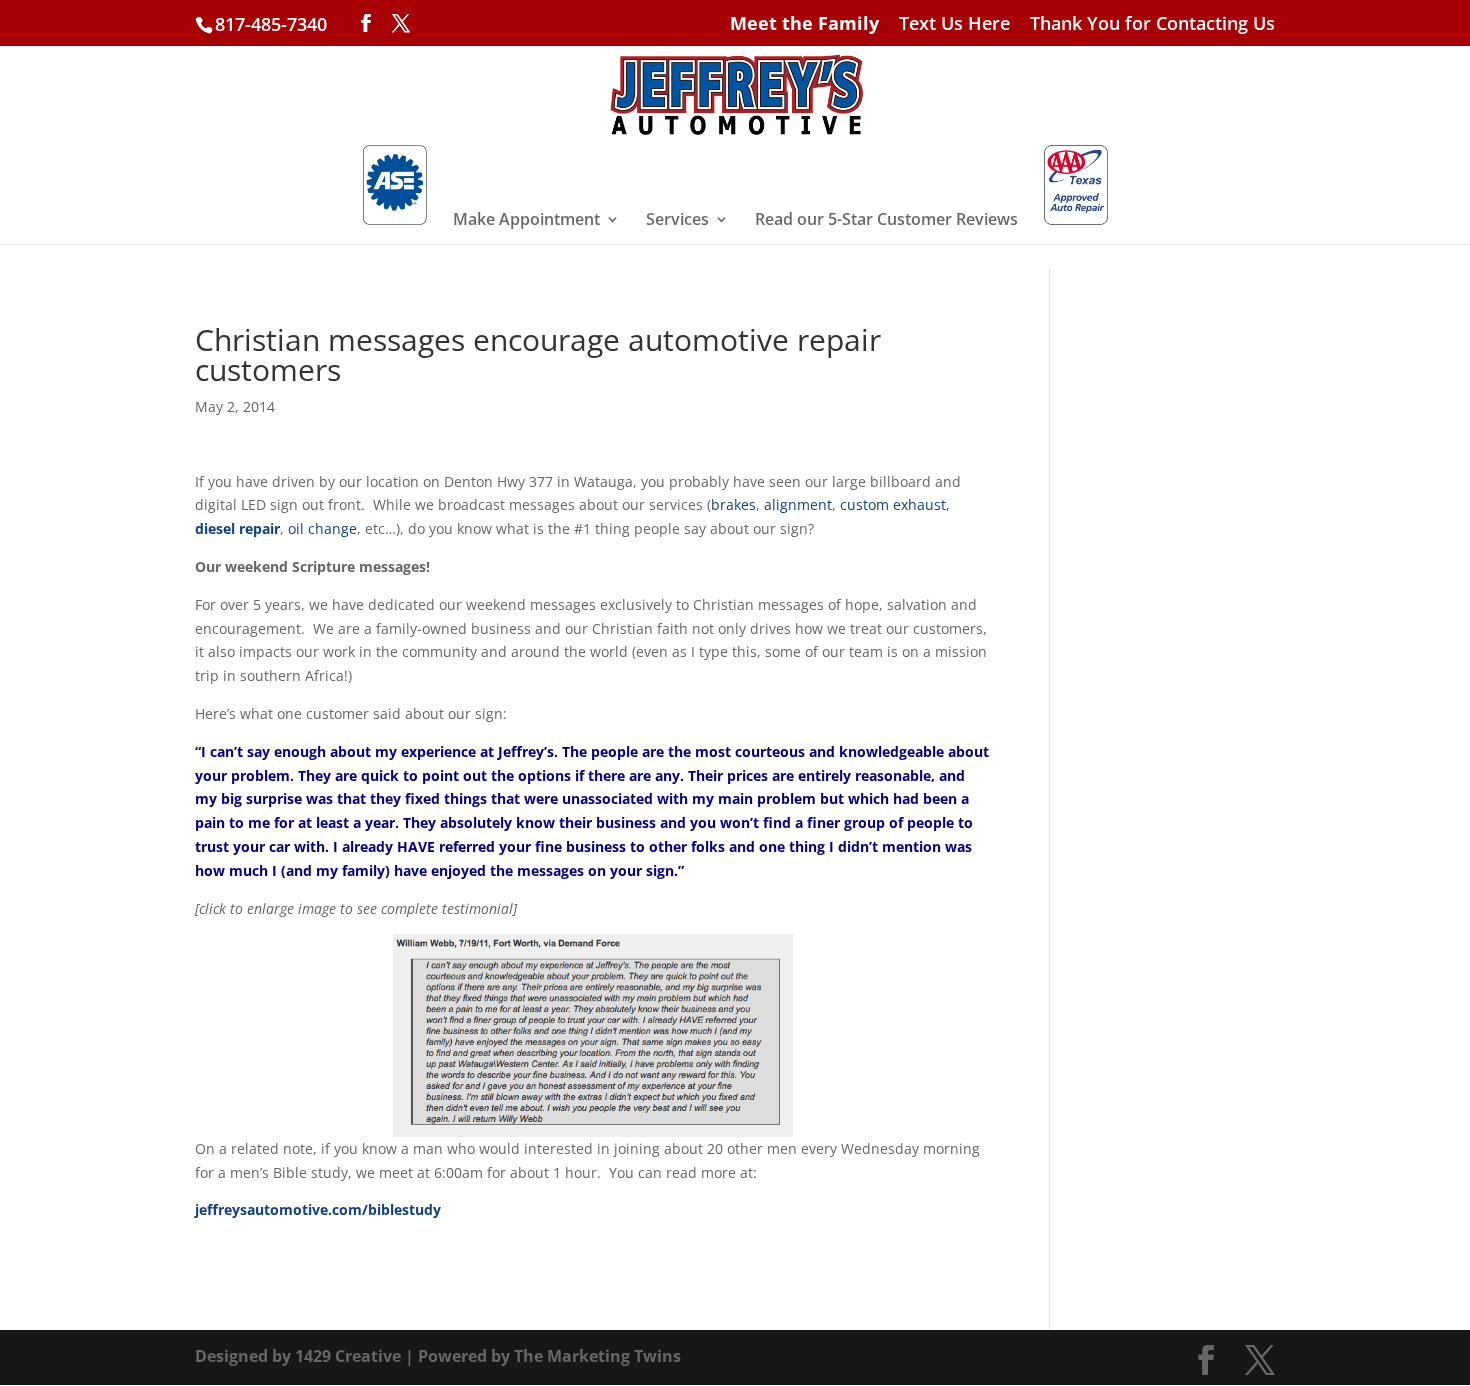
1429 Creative (348, 1356)
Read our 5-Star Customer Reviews (886, 221)
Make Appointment (526, 221)
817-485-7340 (271, 24)
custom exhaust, (895, 504)
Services (677, 221)
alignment (798, 504)
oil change (322, 528)
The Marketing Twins (597, 1356)
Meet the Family (804, 24)
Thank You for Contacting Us (1152, 24)
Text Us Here (954, 24)
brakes (733, 504)
